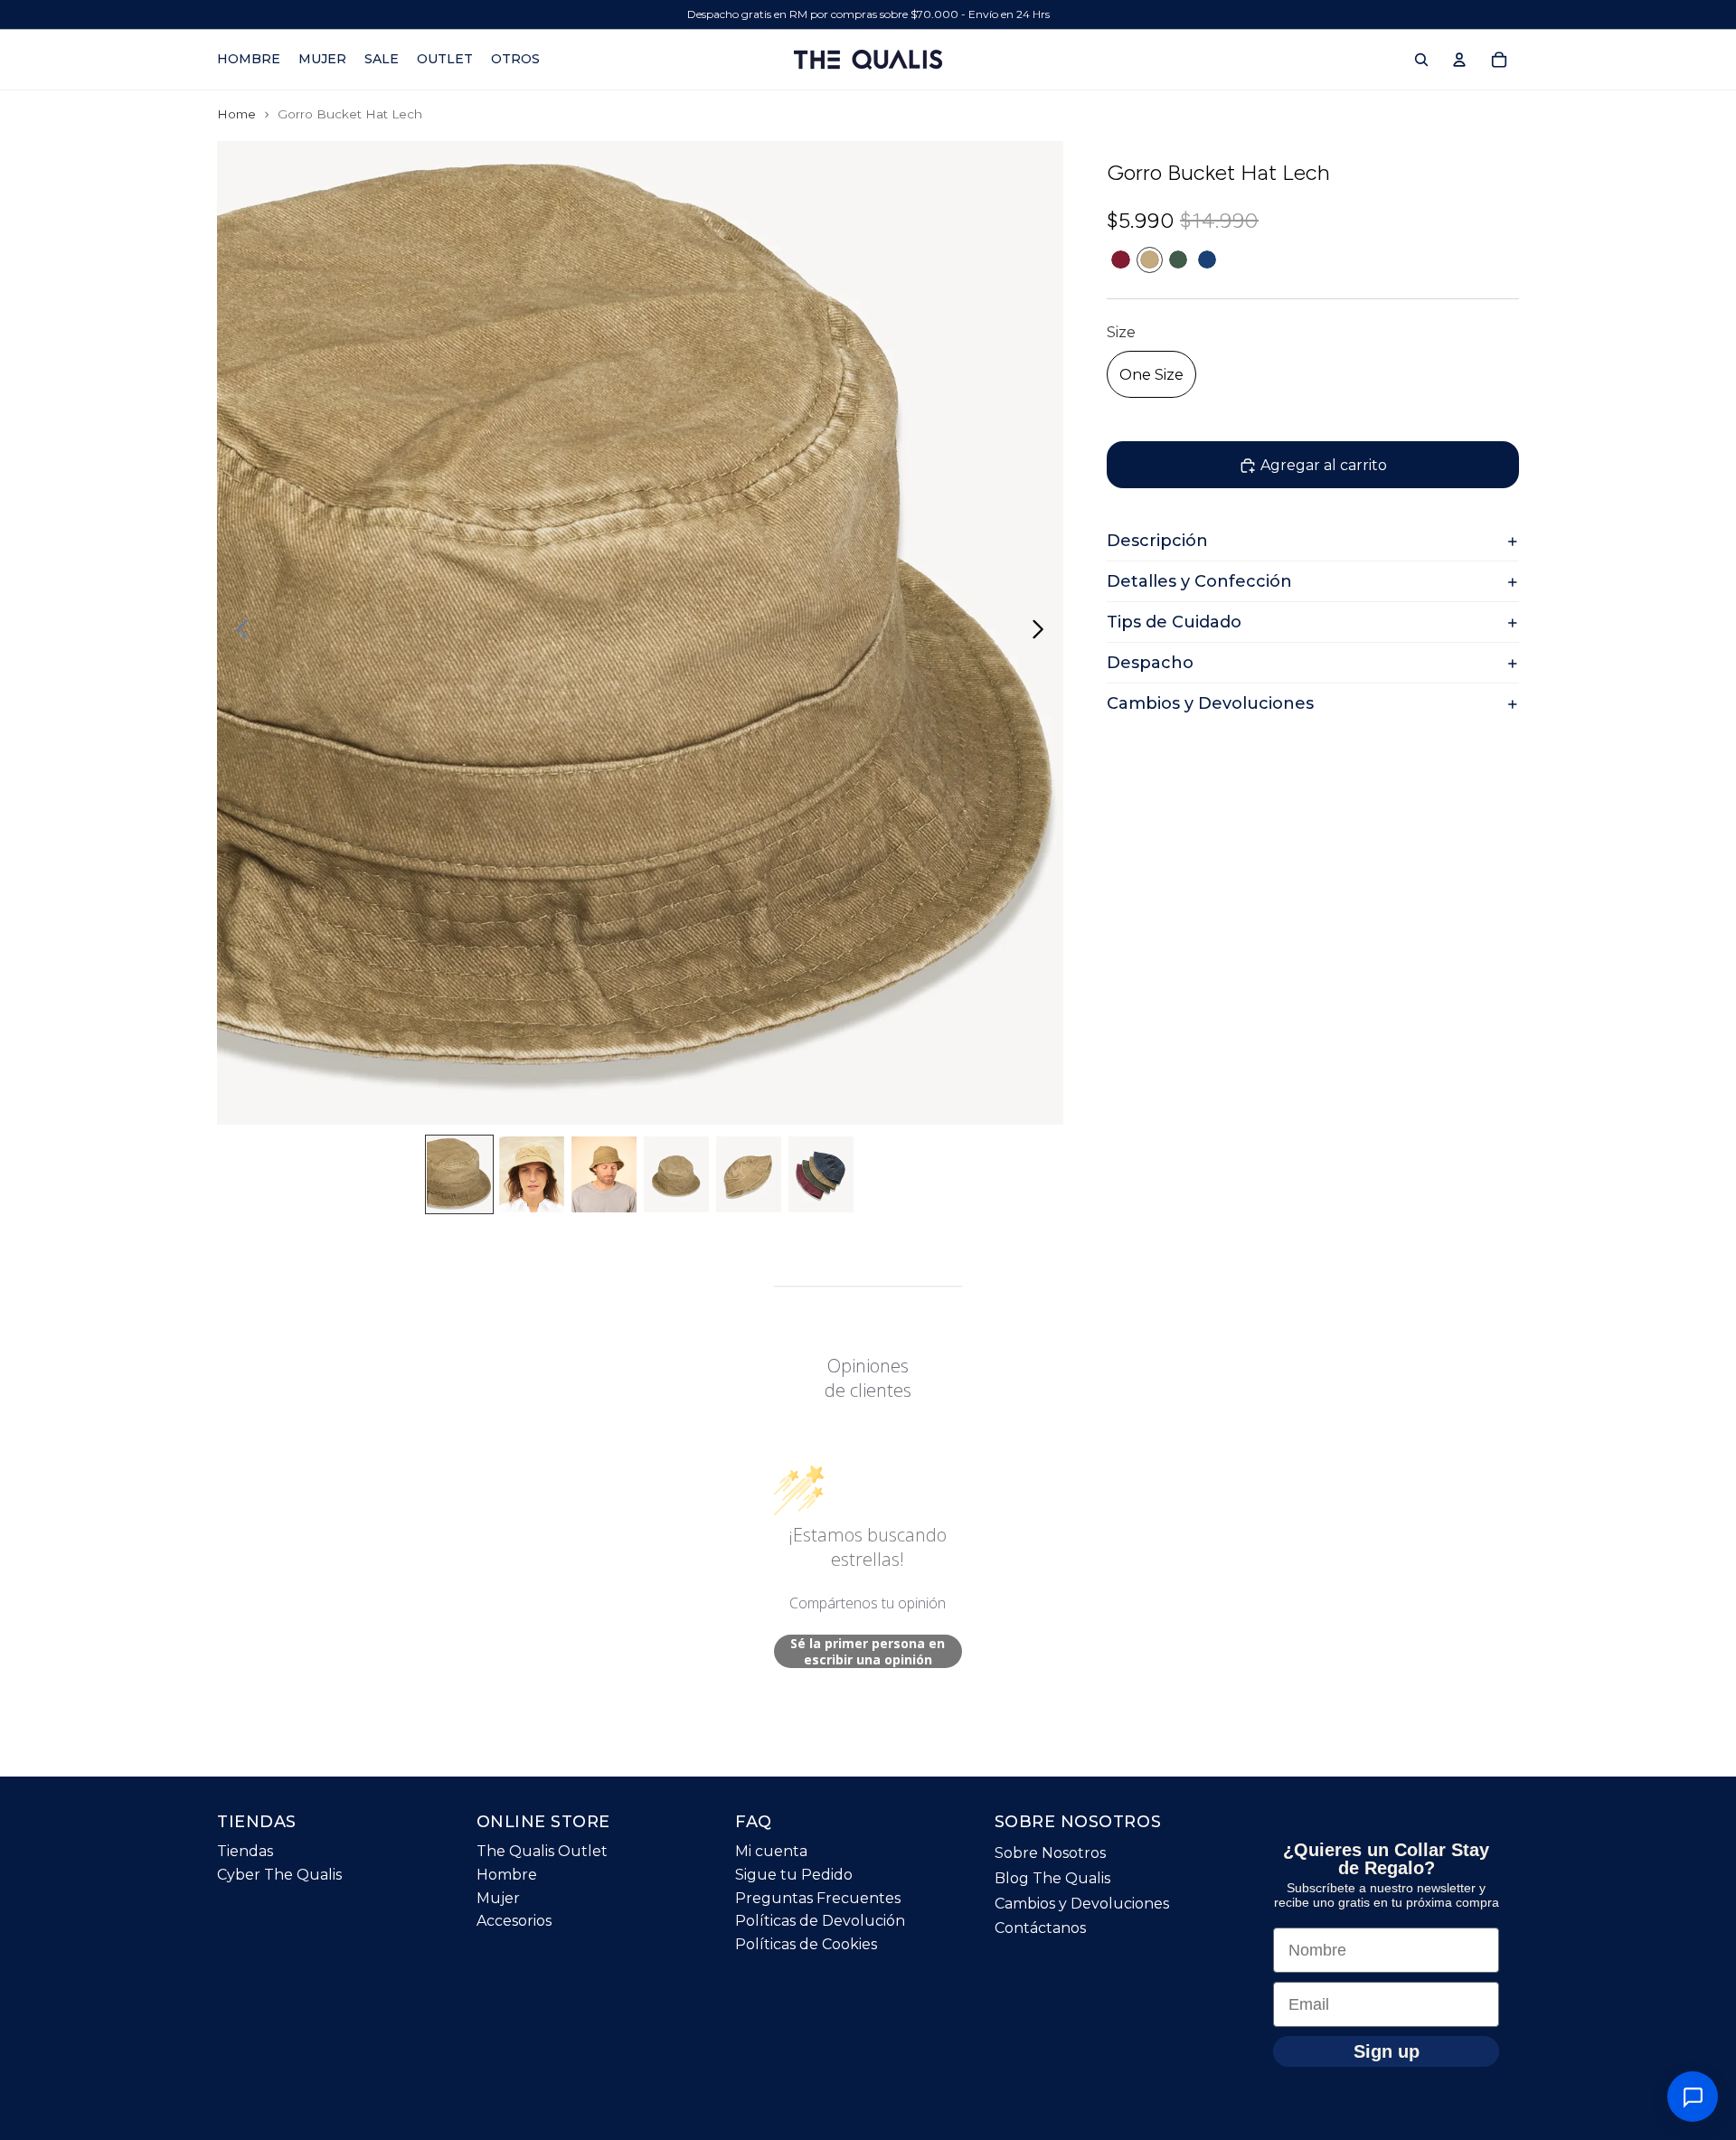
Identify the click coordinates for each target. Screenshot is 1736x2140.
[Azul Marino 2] (1208, 260)
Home (236, 114)
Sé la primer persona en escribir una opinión (868, 1651)
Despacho (1150, 664)
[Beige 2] (1150, 260)
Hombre (507, 1875)
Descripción (1157, 542)
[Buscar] (1421, 60)
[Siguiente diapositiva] (1043, 633)
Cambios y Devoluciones (1210, 704)
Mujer (498, 1898)
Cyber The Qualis (279, 1875)
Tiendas (245, 1852)
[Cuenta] (1459, 60)
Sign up (1387, 2051)
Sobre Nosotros (1050, 1854)
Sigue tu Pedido (794, 1875)
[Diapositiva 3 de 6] (604, 1174)
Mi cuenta (771, 1852)
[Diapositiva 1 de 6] (459, 1174)
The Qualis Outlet (542, 1852)
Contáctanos (1040, 1929)
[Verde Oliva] (1179, 260)
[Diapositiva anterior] (237, 633)
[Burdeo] (1121, 260)
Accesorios (514, 1922)
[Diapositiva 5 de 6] (749, 1174)
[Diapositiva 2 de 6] (532, 1174)
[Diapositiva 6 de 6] (821, 1174)
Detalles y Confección (1199, 582)
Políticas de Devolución (820, 1922)
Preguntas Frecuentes (818, 1898)
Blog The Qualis (1052, 1878)
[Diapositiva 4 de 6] (676, 1174)
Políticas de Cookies (806, 1944)
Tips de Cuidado (1174, 623)
